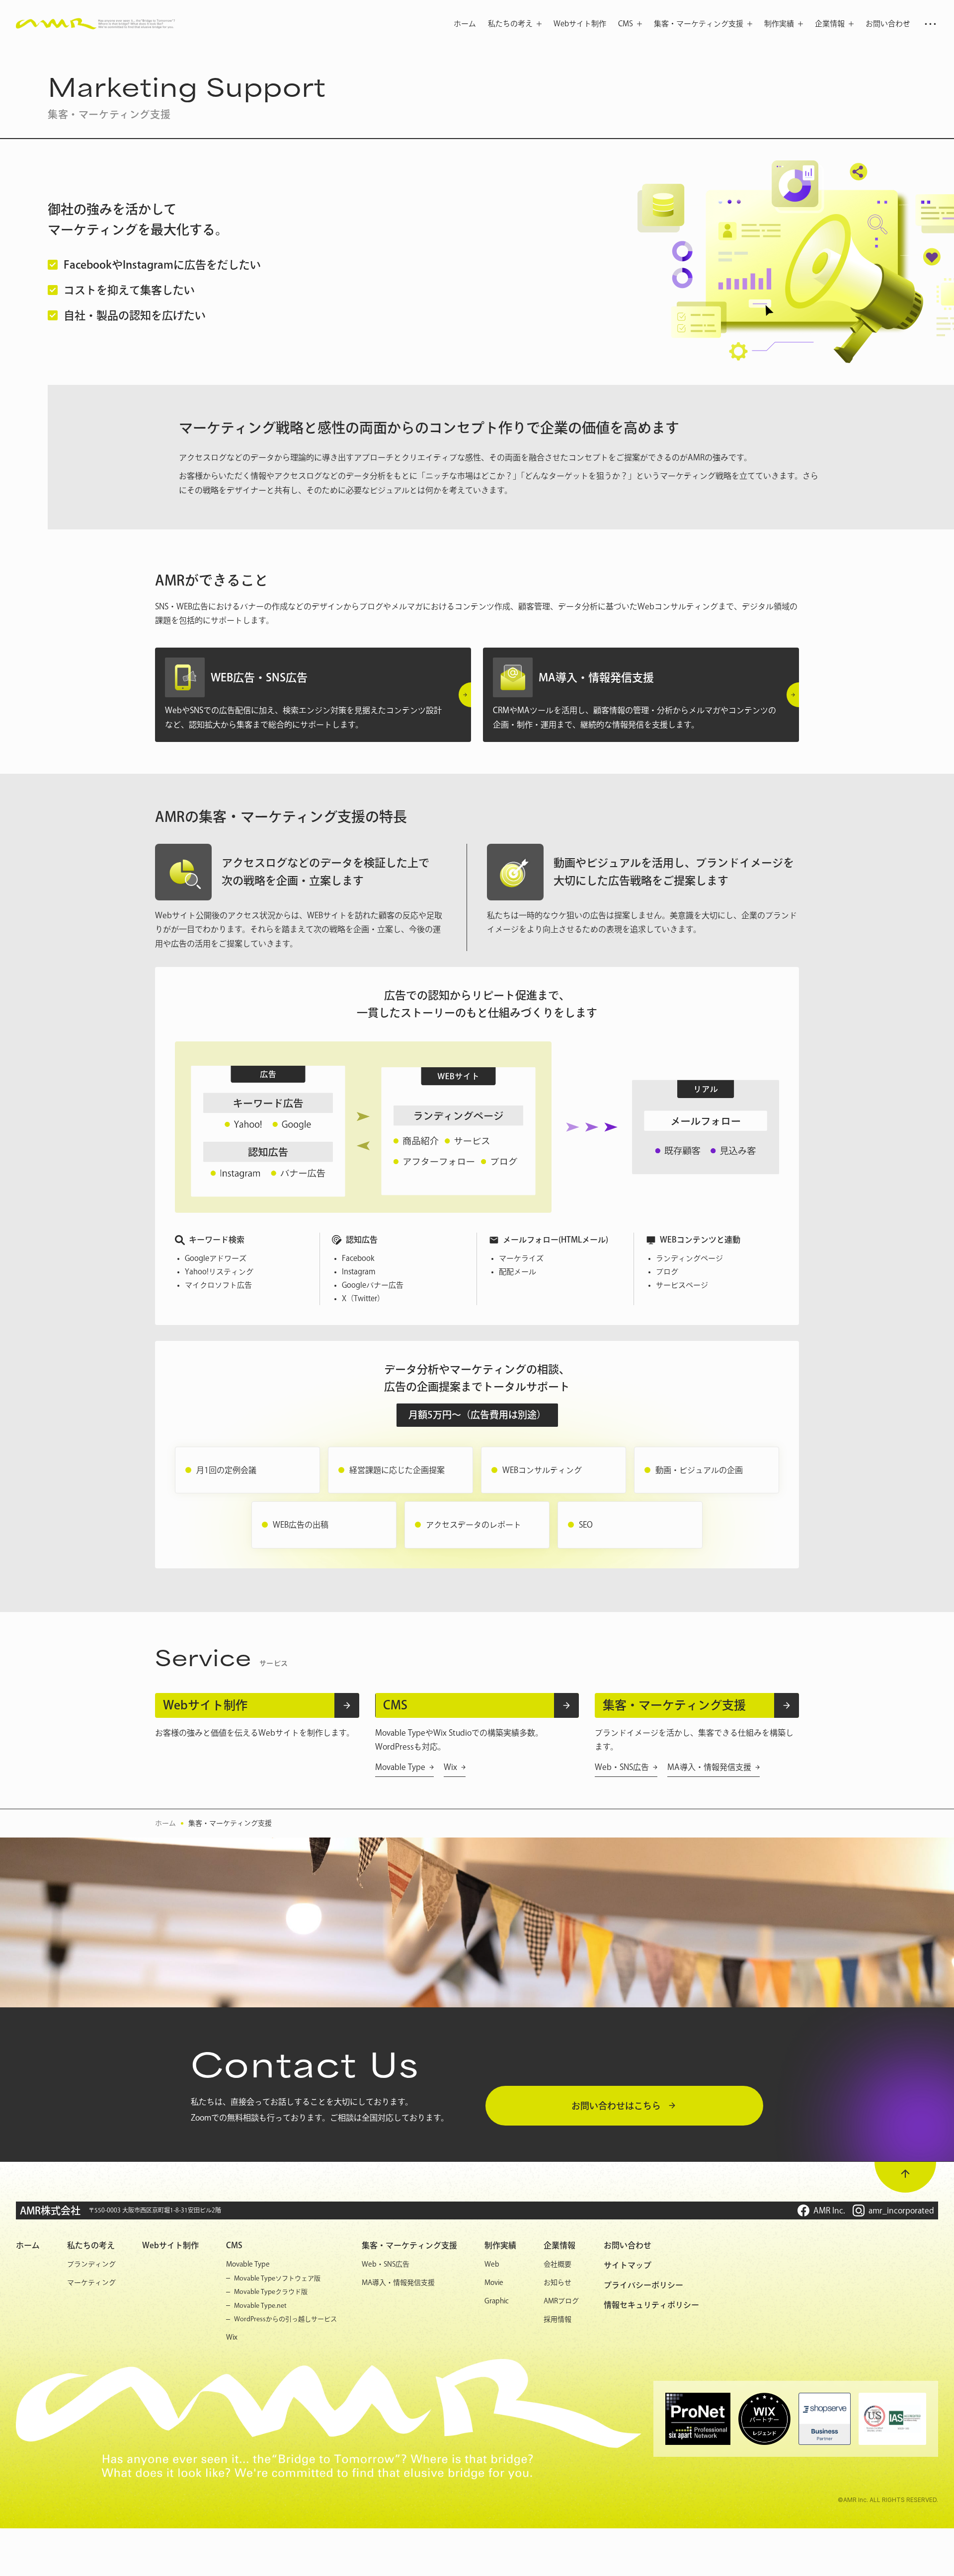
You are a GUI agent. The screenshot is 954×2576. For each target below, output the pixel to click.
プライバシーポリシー (643, 2285)
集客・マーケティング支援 (230, 1823)
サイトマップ (628, 2265)
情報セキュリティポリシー (651, 2305)
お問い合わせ (628, 2245)
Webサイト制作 (170, 2245)
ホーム (165, 1823)
